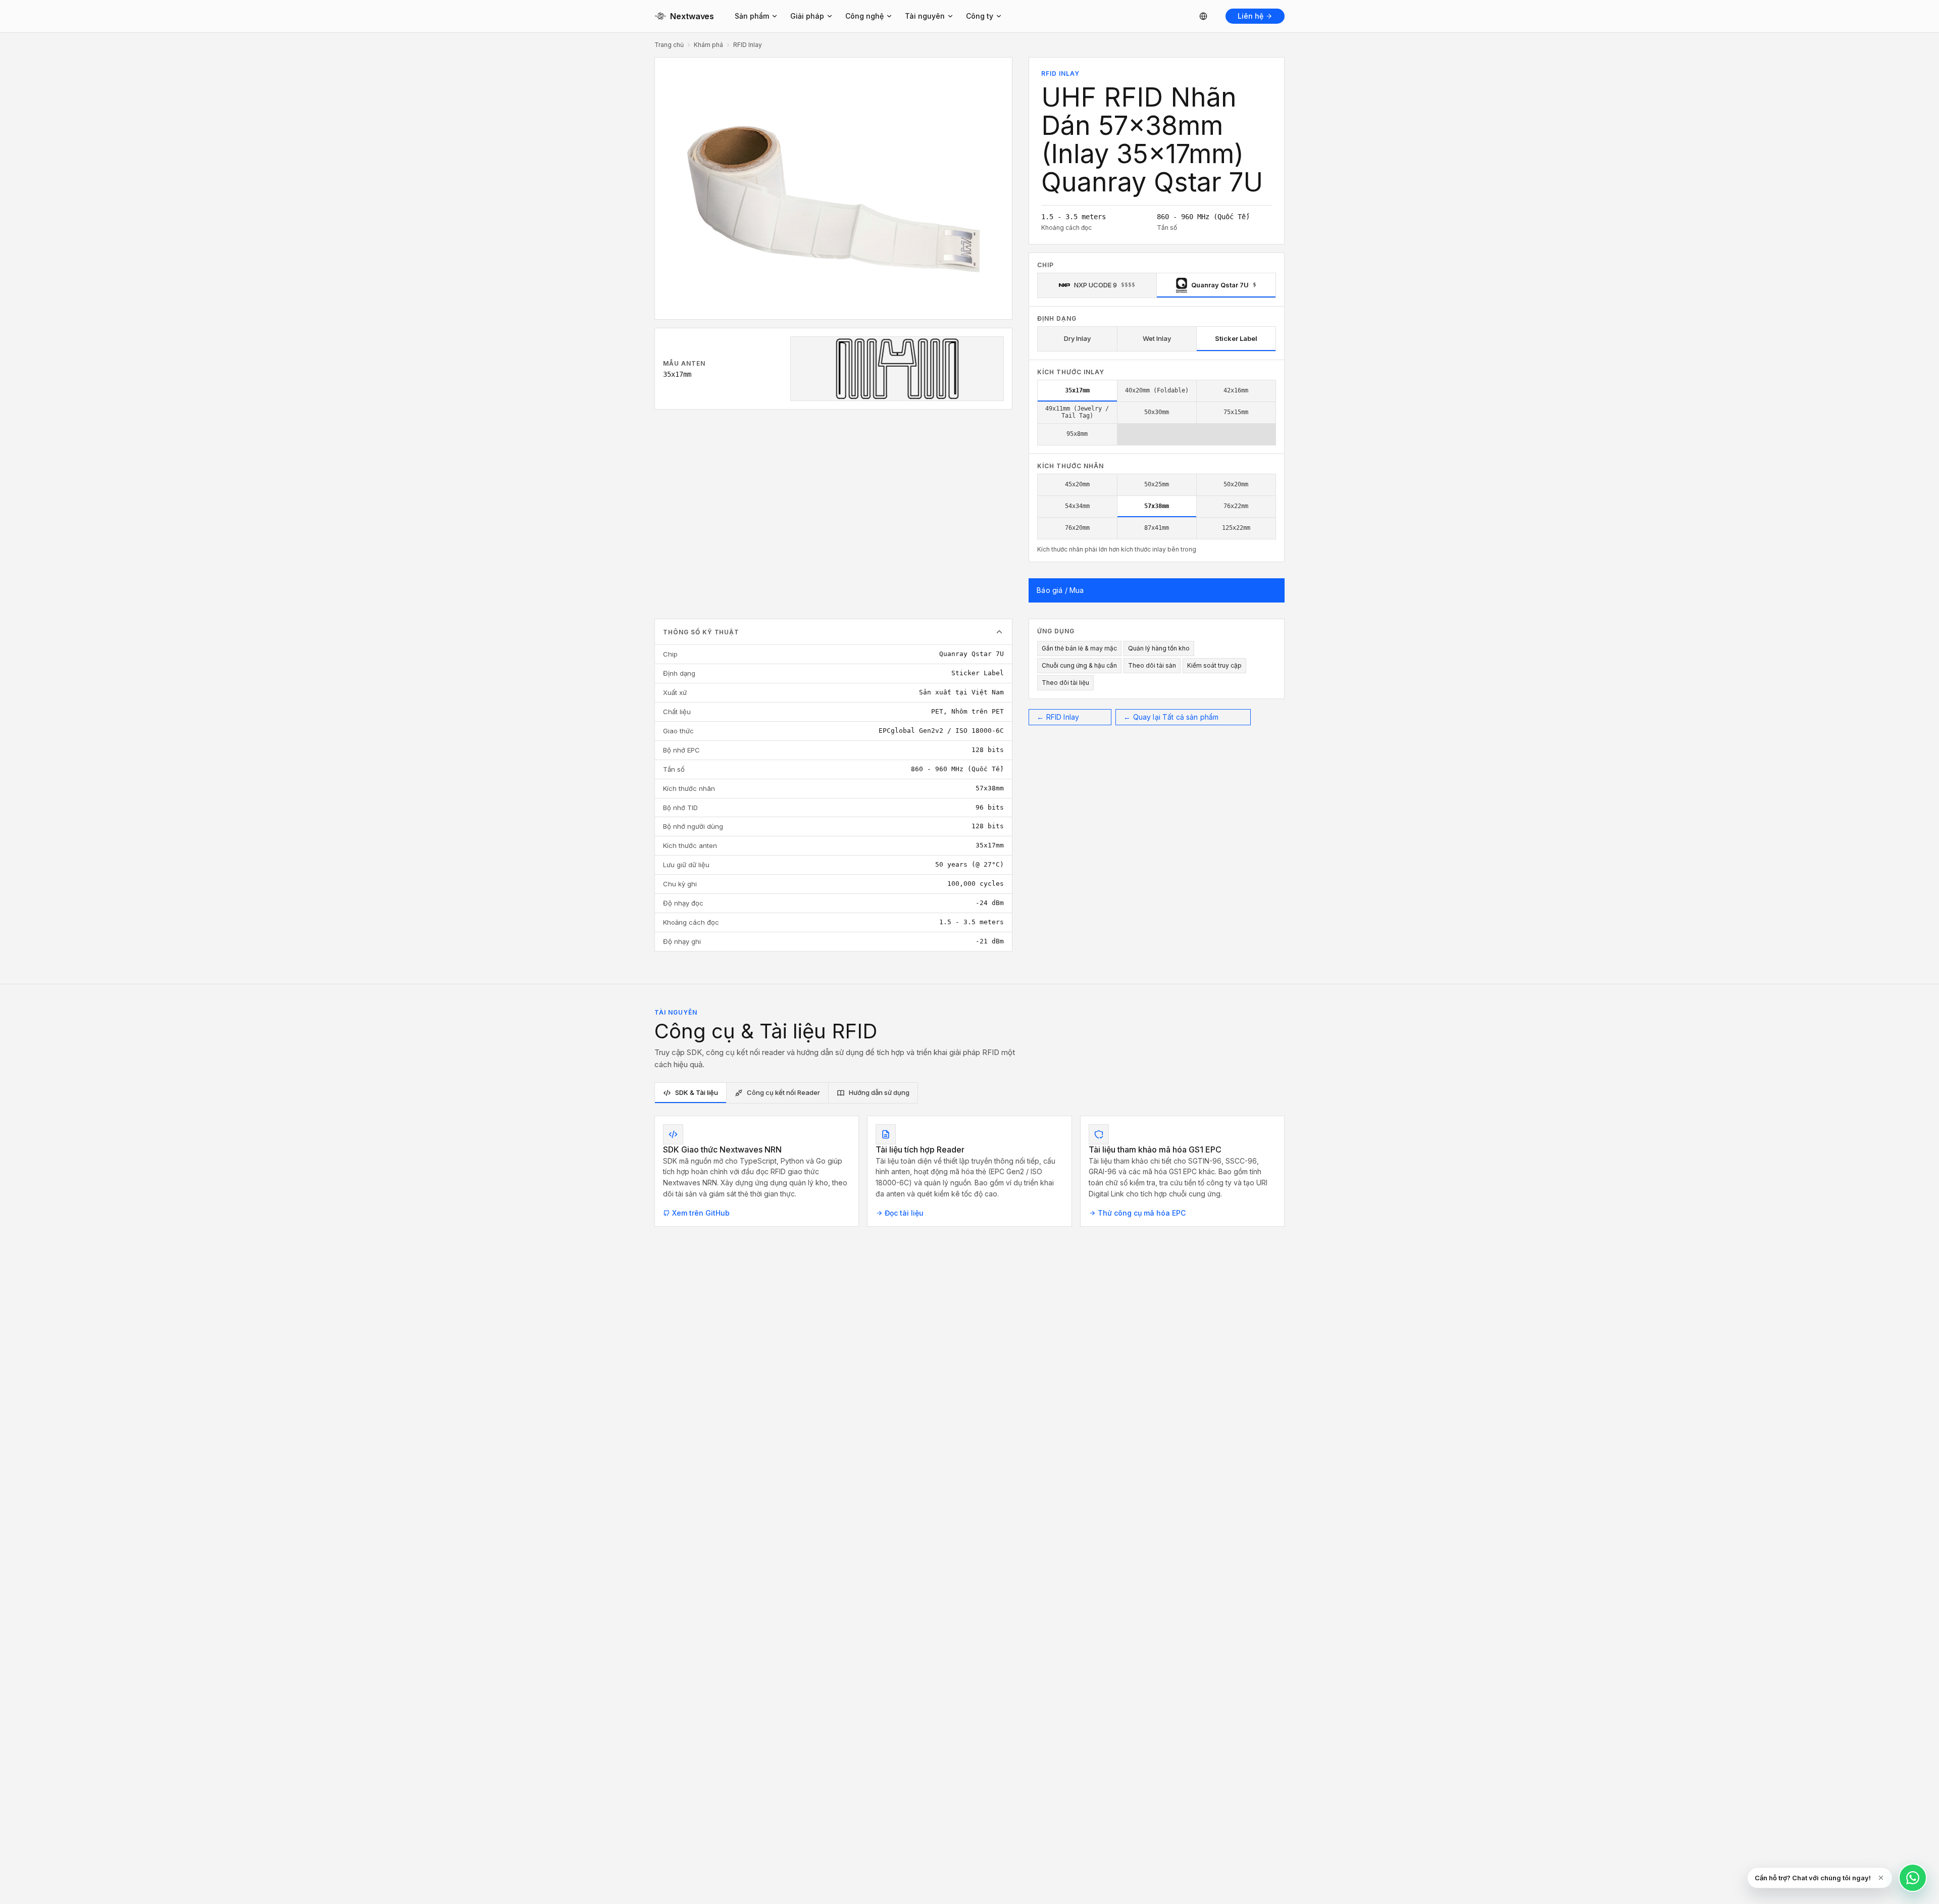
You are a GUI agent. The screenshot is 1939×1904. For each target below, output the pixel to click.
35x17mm (1077, 390)
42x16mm (1236, 390)
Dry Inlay (1077, 338)
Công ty (980, 16)
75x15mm (1236, 412)
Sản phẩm (752, 16)
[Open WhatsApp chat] (1913, 1878)
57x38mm (1157, 506)
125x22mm (1236, 528)
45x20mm (1077, 484)
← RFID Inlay (1058, 717)
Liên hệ (1251, 16)
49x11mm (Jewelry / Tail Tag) (1077, 412)
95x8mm (1077, 434)
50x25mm (1157, 484)
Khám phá (708, 45)
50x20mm (1236, 484)
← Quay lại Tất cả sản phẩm (1171, 717)
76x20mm (1077, 528)
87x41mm (1157, 528)
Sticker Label (1236, 338)
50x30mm (1157, 412)
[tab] (691, 1093)
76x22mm (1236, 506)
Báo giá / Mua (1060, 590)
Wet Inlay (1157, 338)
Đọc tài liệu (904, 1213)
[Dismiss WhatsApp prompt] (1881, 1878)
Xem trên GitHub (701, 1213)
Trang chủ (669, 45)
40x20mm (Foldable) (1157, 390)
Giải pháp (807, 16)
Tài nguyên (925, 16)
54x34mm (1077, 506)
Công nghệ (864, 16)
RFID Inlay (748, 45)
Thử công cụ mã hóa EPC (1142, 1213)
